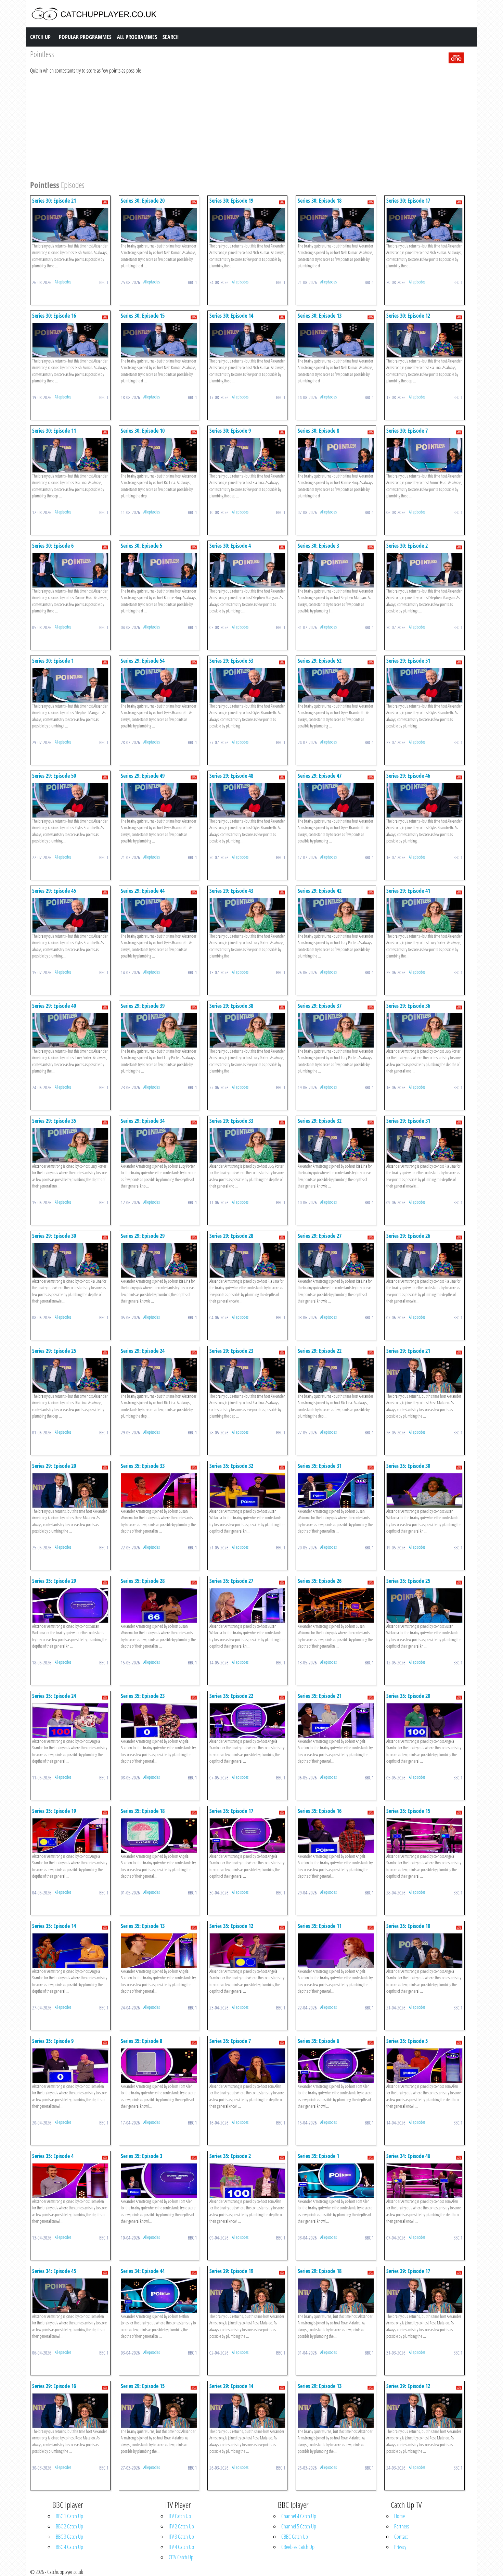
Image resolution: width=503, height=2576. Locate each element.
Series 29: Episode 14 (231, 2386)
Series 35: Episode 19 (54, 1811)
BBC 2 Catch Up (69, 2526)
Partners (402, 2526)
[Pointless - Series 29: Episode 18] (336, 2295)
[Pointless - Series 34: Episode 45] (70, 2295)
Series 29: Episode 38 (231, 1006)
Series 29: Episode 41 (408, 891)
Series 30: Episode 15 (143, 316)
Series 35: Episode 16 (320, 1811)
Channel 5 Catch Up (299, 2526)
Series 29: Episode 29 (143, 1236)
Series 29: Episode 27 (320, 1236)
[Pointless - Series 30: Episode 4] (248, 570)
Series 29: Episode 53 (231, 661)
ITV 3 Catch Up (181, 2537)
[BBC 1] (456, 57)
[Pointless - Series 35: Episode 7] (248, 2065)
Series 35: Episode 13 (143, 1926)
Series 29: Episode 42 (320, 891)
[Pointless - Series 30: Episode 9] (248, 455)
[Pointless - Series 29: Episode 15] (159, 2410)
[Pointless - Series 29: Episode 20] (70, 1490)
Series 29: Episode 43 (231, 891)
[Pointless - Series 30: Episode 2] (424, 570)
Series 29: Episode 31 (408, 1121)
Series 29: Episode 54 (143, 661)
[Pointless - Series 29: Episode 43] (248, 915)
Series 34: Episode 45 (54, 2271)
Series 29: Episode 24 (143, 1351)
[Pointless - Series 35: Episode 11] (336, 1950)
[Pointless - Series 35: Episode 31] (336, 1490)
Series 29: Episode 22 (320, 1351)
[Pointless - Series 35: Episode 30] (424, 1490)
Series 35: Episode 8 (141, 2041)
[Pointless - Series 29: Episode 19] (248, 2295)
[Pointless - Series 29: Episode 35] (70, 1145)
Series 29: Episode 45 (54, 891)
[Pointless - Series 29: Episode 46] (424, 800)
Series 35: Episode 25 (408, 1581)
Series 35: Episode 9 (53, 2041)
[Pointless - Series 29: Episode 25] (70, 1375)
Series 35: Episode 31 (320, 1466)
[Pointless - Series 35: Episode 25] (424, 1605)
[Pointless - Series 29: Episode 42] (336, 915)
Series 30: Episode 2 (407, 546)
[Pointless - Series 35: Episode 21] (336, 1720)
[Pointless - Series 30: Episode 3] (336, 570)
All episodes (63, 282)
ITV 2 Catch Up (181, 2526)
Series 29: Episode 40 (54, 1006)
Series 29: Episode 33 (231, 1121)
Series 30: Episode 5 (141, 546)
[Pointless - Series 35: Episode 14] (70, 1950)
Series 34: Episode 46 (408, 2156)
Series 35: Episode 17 (231, 1811)
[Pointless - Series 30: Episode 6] (70, 570)
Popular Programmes (85, 37)
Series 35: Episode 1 (318, 2156)
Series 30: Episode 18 (320, 201)
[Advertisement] (235, 126)
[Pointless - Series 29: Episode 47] (336, 800)
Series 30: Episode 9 (230, 431)
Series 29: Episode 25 (54, 1351)
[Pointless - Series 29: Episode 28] (248, 1260)
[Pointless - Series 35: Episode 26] (336, 1605)
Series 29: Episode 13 (320, 2386)
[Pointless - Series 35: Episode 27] (248, 1605)
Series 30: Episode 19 (231, 201)
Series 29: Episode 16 (54, 2386)
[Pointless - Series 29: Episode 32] (336, 1145)
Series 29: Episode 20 (54, 1466)
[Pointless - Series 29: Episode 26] (424, 1260)
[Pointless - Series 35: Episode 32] (248, 1490)
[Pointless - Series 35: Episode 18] (159, 1835)
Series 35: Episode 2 (230, 2156)
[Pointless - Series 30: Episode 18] (336, 225)
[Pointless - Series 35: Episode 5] (424, 2065)
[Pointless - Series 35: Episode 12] (248, 1950)
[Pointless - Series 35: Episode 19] (70, 1835)
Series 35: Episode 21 (320, 1696)
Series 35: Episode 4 (53, 2156)
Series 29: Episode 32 (320, 1121)
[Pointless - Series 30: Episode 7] (424, 455)
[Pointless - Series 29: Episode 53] (248, 685)
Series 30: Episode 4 (230, 546)
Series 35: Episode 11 (320, 1926)
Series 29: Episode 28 (231, 1236)
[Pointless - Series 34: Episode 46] (424, 2180)
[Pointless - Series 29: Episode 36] (424, 1030)
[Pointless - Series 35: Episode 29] (70, 1605)
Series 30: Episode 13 (320, 316)
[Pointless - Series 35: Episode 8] (159, 2065)
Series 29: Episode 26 (408, 1236)
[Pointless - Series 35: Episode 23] (159, 1720)
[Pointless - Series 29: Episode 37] (336, 1030)
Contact (401, 2537)
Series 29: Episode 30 (54, 1236)
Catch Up (40, 37)
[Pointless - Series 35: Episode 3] (159, 2180)
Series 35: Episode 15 (408, 1811)
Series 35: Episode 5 (407, 2041)
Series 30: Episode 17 (408, 201)
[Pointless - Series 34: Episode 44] (159, 2295)
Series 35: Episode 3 (141, 2156)
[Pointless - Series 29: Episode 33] (248, 1145)
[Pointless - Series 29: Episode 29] (159, 1260)
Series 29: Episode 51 (408, 661)
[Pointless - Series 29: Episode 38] (248, 1030)
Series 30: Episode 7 (407, 431)
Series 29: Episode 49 (143, 776)
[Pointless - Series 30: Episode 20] (159, 225)
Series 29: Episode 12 (408, 2386)
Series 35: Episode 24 (54, 1696)
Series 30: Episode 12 (408, 316)
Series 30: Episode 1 (53, 661)
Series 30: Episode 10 (143, 431)
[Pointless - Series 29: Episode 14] (248, 2410)
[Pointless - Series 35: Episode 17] (248, 1835)
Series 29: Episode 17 (408, 2271)
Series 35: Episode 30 (408, 1466)
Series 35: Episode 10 (408, 1926)
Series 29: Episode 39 (143, 1006)
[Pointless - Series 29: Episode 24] (159, 1375)
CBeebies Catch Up (298, 2547)
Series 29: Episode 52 (320, 661)
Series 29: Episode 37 (320, 1006)
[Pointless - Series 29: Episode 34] (159, 1145)
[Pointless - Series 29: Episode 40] (70, 1030)
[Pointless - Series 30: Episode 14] (248, 340)
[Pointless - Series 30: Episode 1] (70, 685)
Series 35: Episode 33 (143, 1466)
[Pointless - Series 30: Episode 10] (159, 455)
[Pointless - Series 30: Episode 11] (70, 455)
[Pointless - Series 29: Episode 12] (424, 2410)
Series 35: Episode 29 (54, 1581)
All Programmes (137, 37)
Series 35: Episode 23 (143, 1696)
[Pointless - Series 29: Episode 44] (159, 915)
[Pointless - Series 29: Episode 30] (70, 1260)
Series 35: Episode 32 (231, 1466)
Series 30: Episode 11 (54, 431)
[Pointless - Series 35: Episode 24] (70, 1720)
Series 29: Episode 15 (143, 2386)
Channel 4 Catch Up (299, 2516)
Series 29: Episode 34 (143, 1121)
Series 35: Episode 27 (231, 1581)
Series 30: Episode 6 (53, 546)
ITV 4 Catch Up (181, 2547)
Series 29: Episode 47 (320, 776)
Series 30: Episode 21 (54, 201)
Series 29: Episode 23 (231, 1351)
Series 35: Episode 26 (320, 1581)
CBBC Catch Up (295, 2537)
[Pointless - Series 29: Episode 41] (424, 915)
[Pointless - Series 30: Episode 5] (159, 570)
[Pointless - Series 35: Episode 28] (159, 1605)
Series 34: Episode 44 (143, 2271)
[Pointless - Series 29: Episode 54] (159, 685)
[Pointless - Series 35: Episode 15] (424, 1835)
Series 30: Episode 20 (143, 201)
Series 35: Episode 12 (231, 1926)
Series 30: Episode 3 (318, 546)
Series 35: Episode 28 (143, 1581)
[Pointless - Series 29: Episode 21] (424, 1375)
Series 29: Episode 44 (143, 891)
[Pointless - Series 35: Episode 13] (159, 1950)
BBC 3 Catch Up (69, 2537)
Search (171, 37)
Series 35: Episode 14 (54, 1926)
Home (399, 2516)
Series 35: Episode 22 (231, 1696)
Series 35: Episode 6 (318, 2041)
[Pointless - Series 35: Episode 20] (424, 1720)
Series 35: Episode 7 (230, 2041)
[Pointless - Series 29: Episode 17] (424, 2295)
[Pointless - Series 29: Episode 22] (336, 1375)
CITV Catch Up (181, 2557)
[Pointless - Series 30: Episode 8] (336, 455)
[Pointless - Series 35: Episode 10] (424, 1950)
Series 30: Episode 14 (231, 316)
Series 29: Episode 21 (408, 1351)
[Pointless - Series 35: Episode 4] (70, 2180)
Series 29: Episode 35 (54, 1121)
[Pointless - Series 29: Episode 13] (336, 2410)
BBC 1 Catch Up (69, 2516)
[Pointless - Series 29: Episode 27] (336, 1260)
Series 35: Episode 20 (408, 1696)
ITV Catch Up (180, 2516)
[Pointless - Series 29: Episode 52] (336, 685)
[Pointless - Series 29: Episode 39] (159, 1030)
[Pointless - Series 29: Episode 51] (424, 685)
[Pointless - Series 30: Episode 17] (424, 225)
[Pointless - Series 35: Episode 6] (336, 2065)
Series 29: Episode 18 (320, 2271)
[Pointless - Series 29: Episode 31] (424, 1145)
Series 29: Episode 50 (54, 776)
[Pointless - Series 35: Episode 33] (159, 1490)
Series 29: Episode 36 (408, 1006)
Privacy (400, 2547)
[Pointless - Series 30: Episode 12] (424, 340)
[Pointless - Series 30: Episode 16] (70, 340)
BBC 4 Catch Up (69, 2547)
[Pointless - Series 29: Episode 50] (70, 800)
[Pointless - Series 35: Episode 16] (336, 1835)
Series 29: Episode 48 (231, 776)
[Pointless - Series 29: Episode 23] (248, 1375)
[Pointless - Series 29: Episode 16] (70, 2410)
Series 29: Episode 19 (231, 2271)
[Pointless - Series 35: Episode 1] (336, 2180)
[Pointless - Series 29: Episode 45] (70, 915)
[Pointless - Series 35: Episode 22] (248, 1720)
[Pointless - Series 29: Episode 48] (248, 800)
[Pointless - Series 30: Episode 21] (70, 225)
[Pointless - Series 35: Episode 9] (70, 2065)
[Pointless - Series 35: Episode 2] (248, 2180)
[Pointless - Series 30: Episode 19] (248, 225)
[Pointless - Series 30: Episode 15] (159, 340)
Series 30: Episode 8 (318, 431)
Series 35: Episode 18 (143, 1811)
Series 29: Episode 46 (408, 776)
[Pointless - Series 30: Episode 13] (336, 340)
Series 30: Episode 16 (54, 316)
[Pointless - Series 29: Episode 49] (159, 800)
